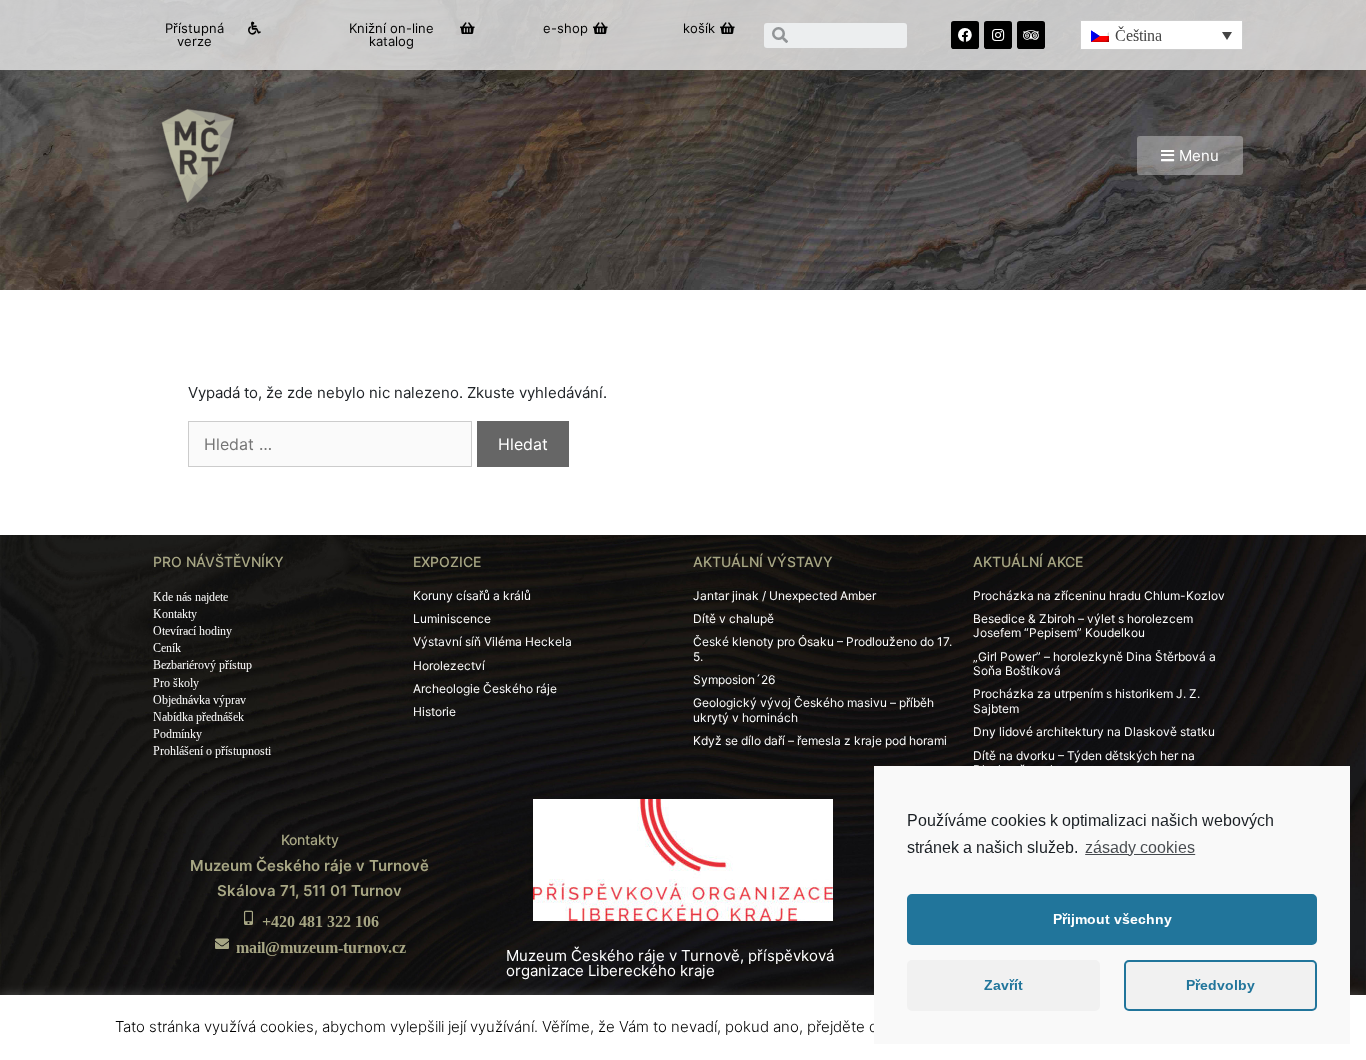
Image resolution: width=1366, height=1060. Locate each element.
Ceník (167, 648)
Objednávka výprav (199, 700)
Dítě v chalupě (733, 618)
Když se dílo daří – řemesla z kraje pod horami (820, 740)
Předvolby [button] (1220, 985)
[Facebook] (965, 35)
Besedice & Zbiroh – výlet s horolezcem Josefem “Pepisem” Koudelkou (1083, 625)
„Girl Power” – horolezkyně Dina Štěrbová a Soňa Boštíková (1094, 663)
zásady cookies (1140, 847)
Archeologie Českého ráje (485, 688)
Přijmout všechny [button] (1112, 919)
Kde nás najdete (190, 597)
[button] (204, 35)
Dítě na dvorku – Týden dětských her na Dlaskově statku (1084, 762)
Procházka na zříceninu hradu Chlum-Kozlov (1099, 595)
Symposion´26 (734, 679)
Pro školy (176, 683)
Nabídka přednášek (198, 717)
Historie (434, 711)
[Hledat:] (330, 444)
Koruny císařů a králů (472, 595)
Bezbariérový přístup (202, 665)
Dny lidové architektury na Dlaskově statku (1094, 731)
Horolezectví (449, 665)
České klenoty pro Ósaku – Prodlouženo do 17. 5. (822, 648)
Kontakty (175, 614)
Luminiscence (452, 618)
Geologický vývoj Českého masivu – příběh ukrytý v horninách (813, 709)
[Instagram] (998, 35)
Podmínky (177, 734)
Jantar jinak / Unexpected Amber (784, 595)
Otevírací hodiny (192, 631)
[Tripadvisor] (1031, 35)
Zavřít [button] (1003, 985)
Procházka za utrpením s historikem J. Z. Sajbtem (1086, 700)
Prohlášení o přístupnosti (212, 751)
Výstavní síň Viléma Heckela (492, 641)
